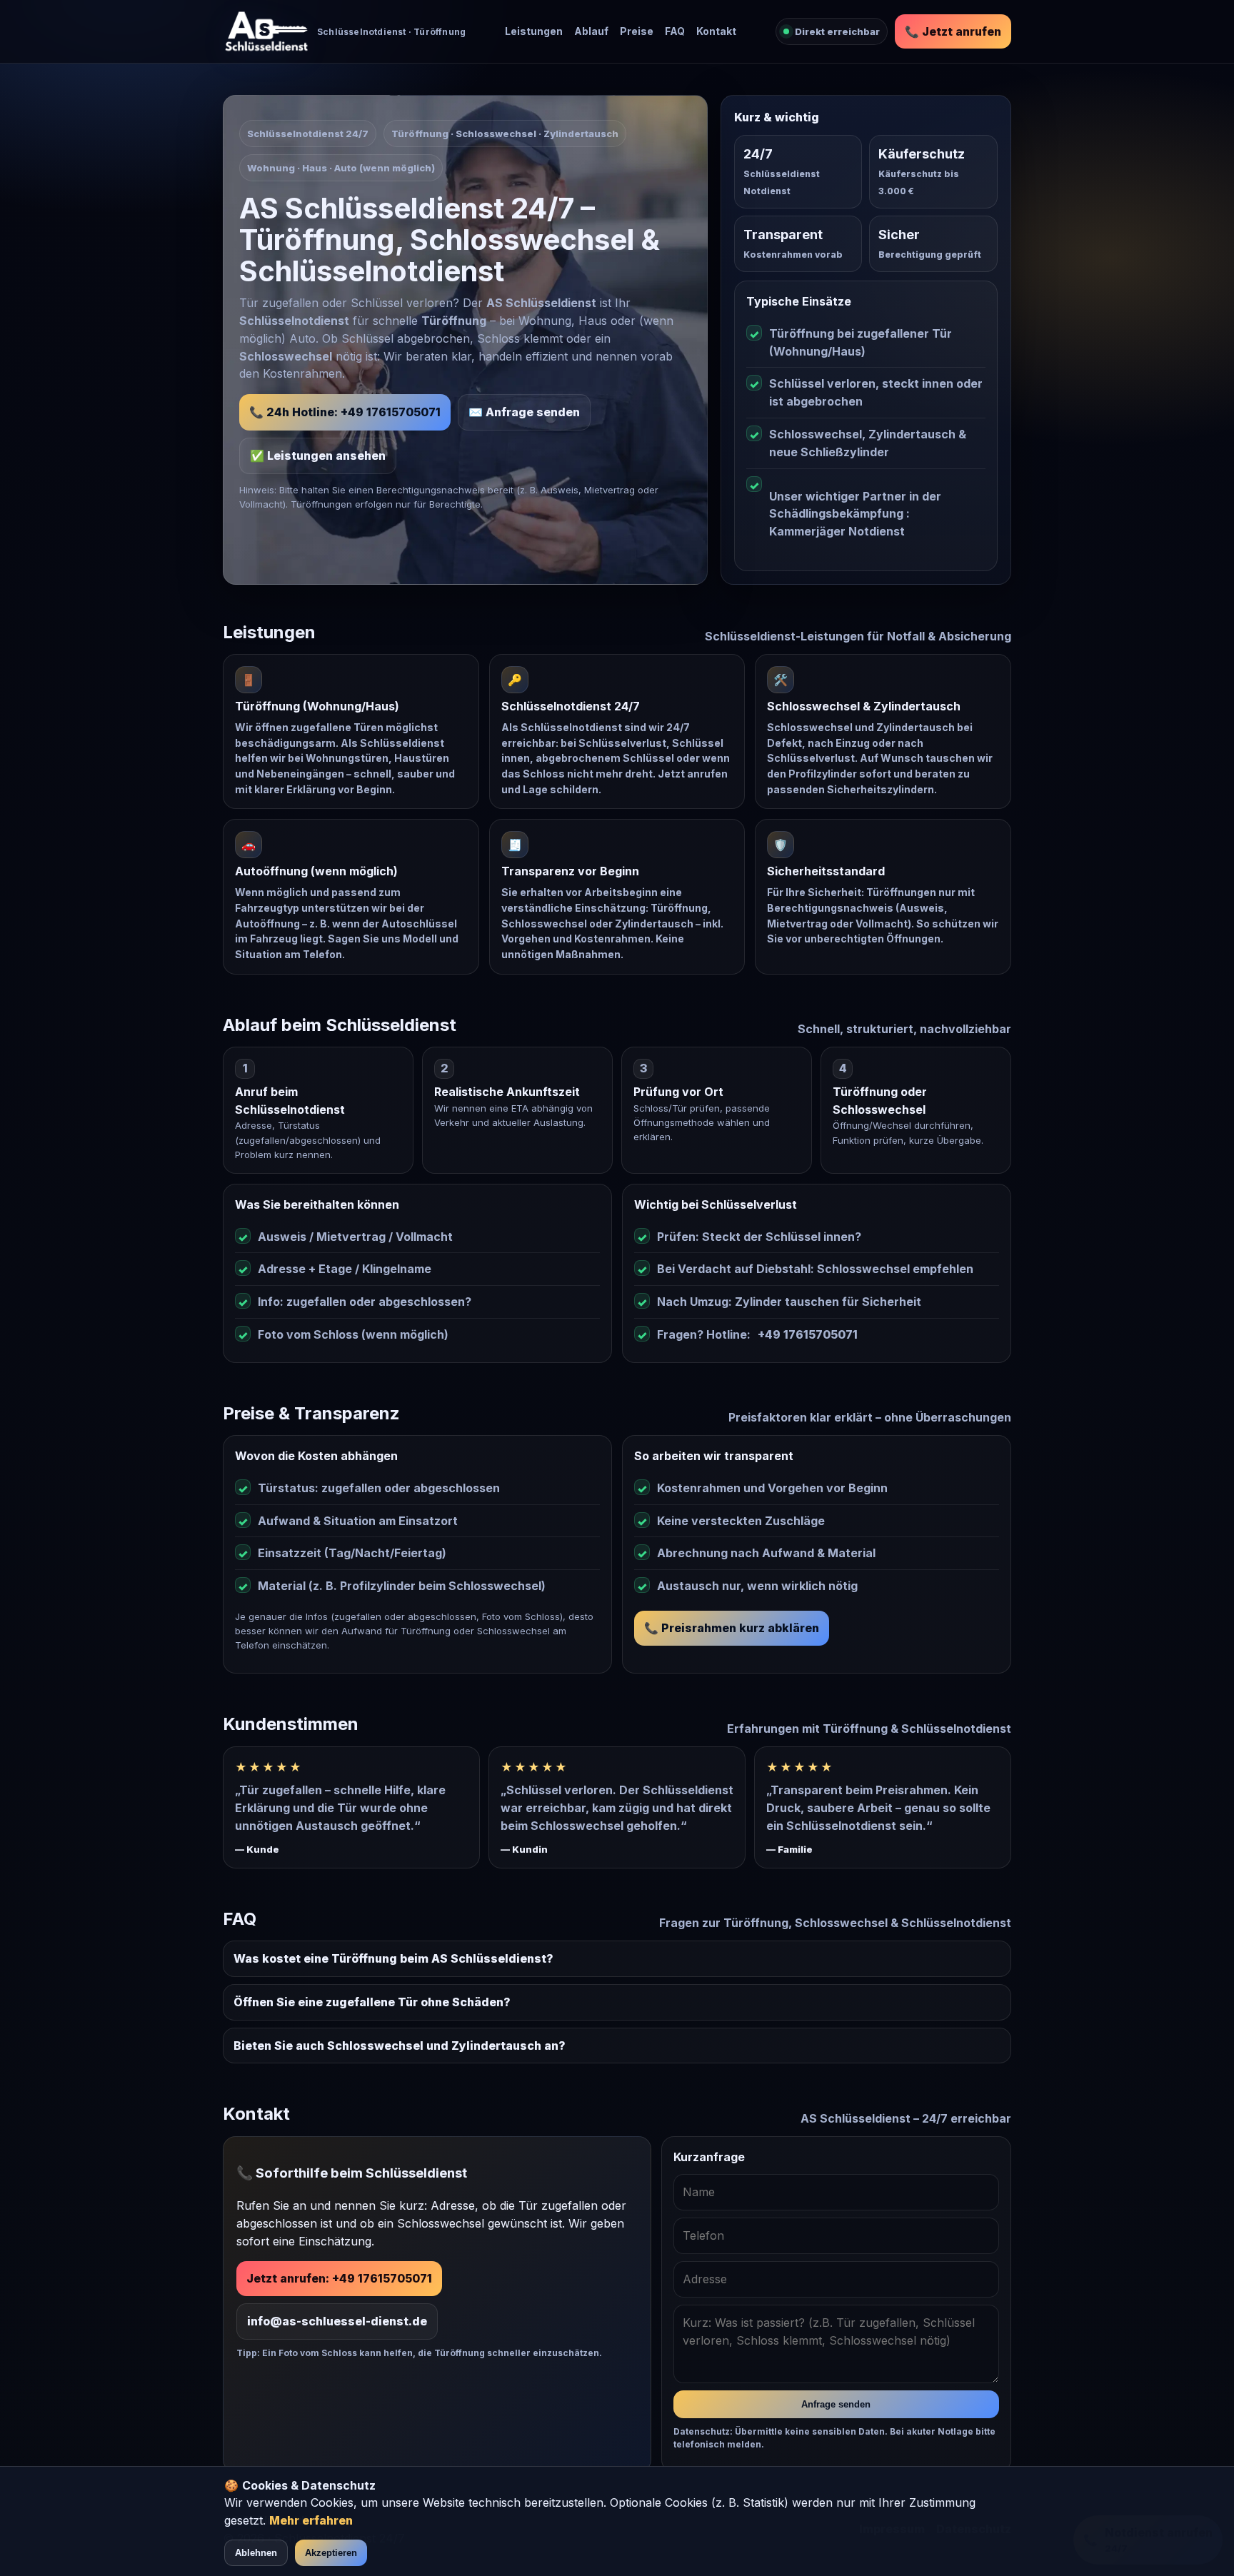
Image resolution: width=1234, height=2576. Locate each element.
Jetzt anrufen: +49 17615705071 (339, 2278)
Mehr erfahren (311, 2520)
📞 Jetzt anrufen (953, 31)
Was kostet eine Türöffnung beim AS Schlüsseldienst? (393, 1958)
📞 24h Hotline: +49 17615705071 (345, 412)
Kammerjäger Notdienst (837, 531)
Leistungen (534, 31)
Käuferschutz (922, 154)
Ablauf (591, 31)
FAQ (675, 31)
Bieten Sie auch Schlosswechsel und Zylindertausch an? (400, 2046)
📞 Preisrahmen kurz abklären (732, 1628)
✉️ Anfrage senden (524, 412)
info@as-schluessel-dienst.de (337, 2321)
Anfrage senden (836, 2404)
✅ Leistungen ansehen (318, 456)
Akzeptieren (331, 2553)
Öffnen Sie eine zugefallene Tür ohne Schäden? (372, 2002)
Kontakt (716, 31)
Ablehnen (256, 2553)
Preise (637, 31)
